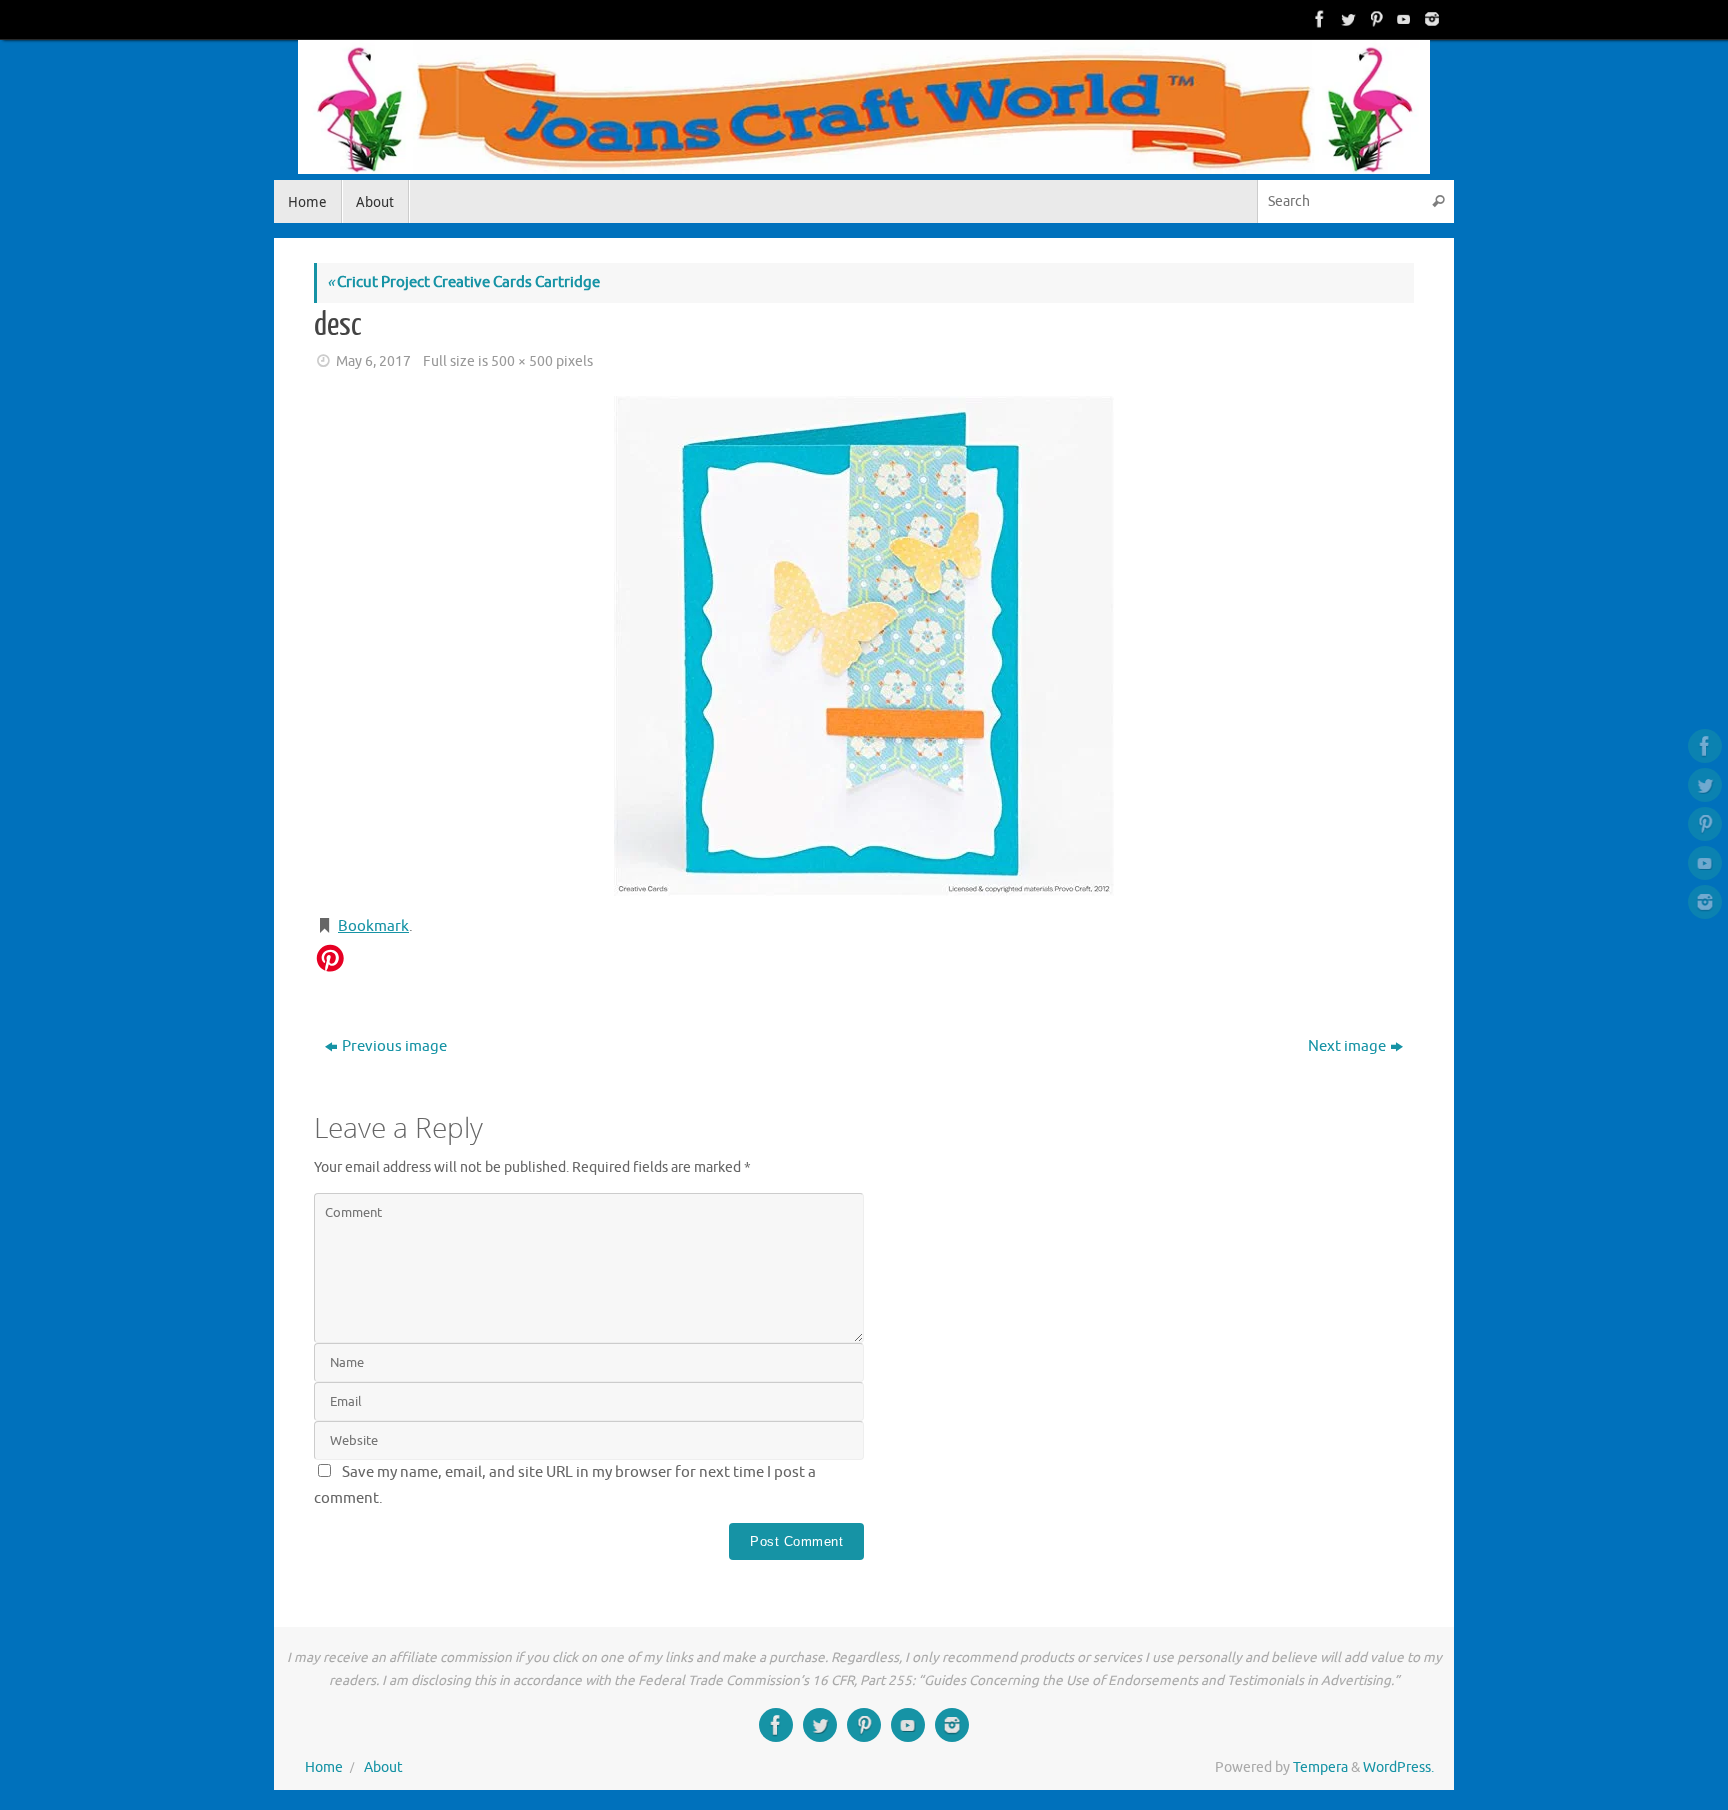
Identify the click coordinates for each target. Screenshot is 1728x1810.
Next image (1347, 1046)
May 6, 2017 (373, 361)
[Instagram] (1430, 19)
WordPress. (1398, 1767)
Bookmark (373, 926)
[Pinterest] (1374, 19)
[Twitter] (1346, 19)
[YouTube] (1402, 19)
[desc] (864, 646)
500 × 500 (522, 361)
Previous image (394, 1046)
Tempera (1320, 1767)
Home (324, 1767)
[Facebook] (1318, 19)
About (383, 1767)
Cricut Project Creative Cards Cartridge (463, 282)
